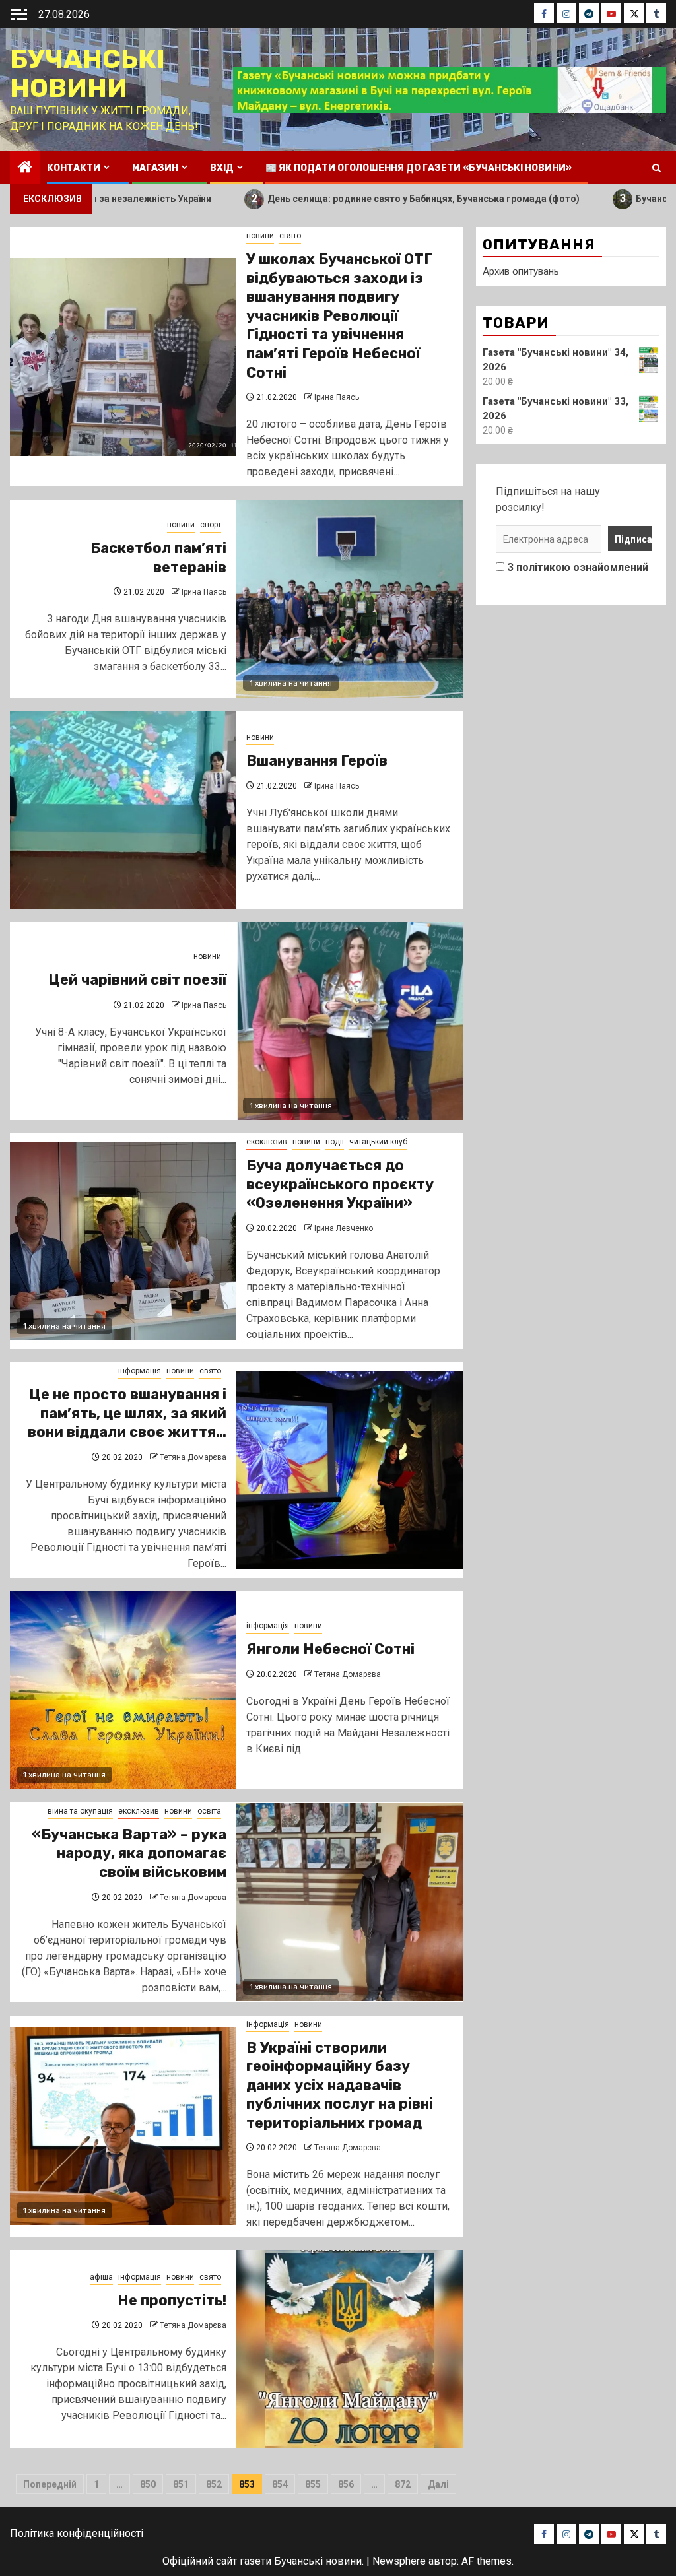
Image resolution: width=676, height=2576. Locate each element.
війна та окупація (80, 1811)
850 (148, 2484)
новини (260, 236)
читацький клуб (378, 1142)
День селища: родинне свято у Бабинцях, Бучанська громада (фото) (326, 198)
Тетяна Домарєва (193, 1457)
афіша (101, 2277)
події (335, 1142)
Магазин (155, 168)
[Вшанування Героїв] (123, 810)
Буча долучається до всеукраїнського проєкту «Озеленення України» (340, 1184)
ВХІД (222, 168)
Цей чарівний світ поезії (137, 980)
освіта (209, 1811)
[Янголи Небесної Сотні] (123, 1690)
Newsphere (399, 2561)
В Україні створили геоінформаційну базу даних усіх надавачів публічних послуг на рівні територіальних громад (340, 2085)
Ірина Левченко (344, 1228)
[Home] (25, 168)
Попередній (50, 2484)
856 (346, 2484)
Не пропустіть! (172, 2300)
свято (290, 236)
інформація (140, 1371)
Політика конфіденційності (77, 2533)
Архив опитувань (521, 271)
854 (280, 2484)
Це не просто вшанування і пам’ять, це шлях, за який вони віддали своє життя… (127, 1413)
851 (181, 2484)
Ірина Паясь (337, 397)
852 (214, 2484)
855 (313, 2484)
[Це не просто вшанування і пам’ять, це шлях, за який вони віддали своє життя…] (350, 1470)
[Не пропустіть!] (350, 2349)
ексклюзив (267, 1142)
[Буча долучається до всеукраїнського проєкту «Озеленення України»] (123, 1241)
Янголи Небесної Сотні (330, 1649)
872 (403, 2484)
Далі (438, 2484)
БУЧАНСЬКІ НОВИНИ (87, 74)
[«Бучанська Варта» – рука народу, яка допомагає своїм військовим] (350, 1902)
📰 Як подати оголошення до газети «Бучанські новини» (419, 168)
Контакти (74, 168)
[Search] (657, 168)
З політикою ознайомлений (578, 567)
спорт (211, 525)
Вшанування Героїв (317, 761)
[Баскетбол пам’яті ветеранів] (350, 599)
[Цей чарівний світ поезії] (350, 1021)
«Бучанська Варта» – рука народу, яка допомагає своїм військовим (129, 1853)
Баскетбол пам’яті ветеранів (158, 558)
